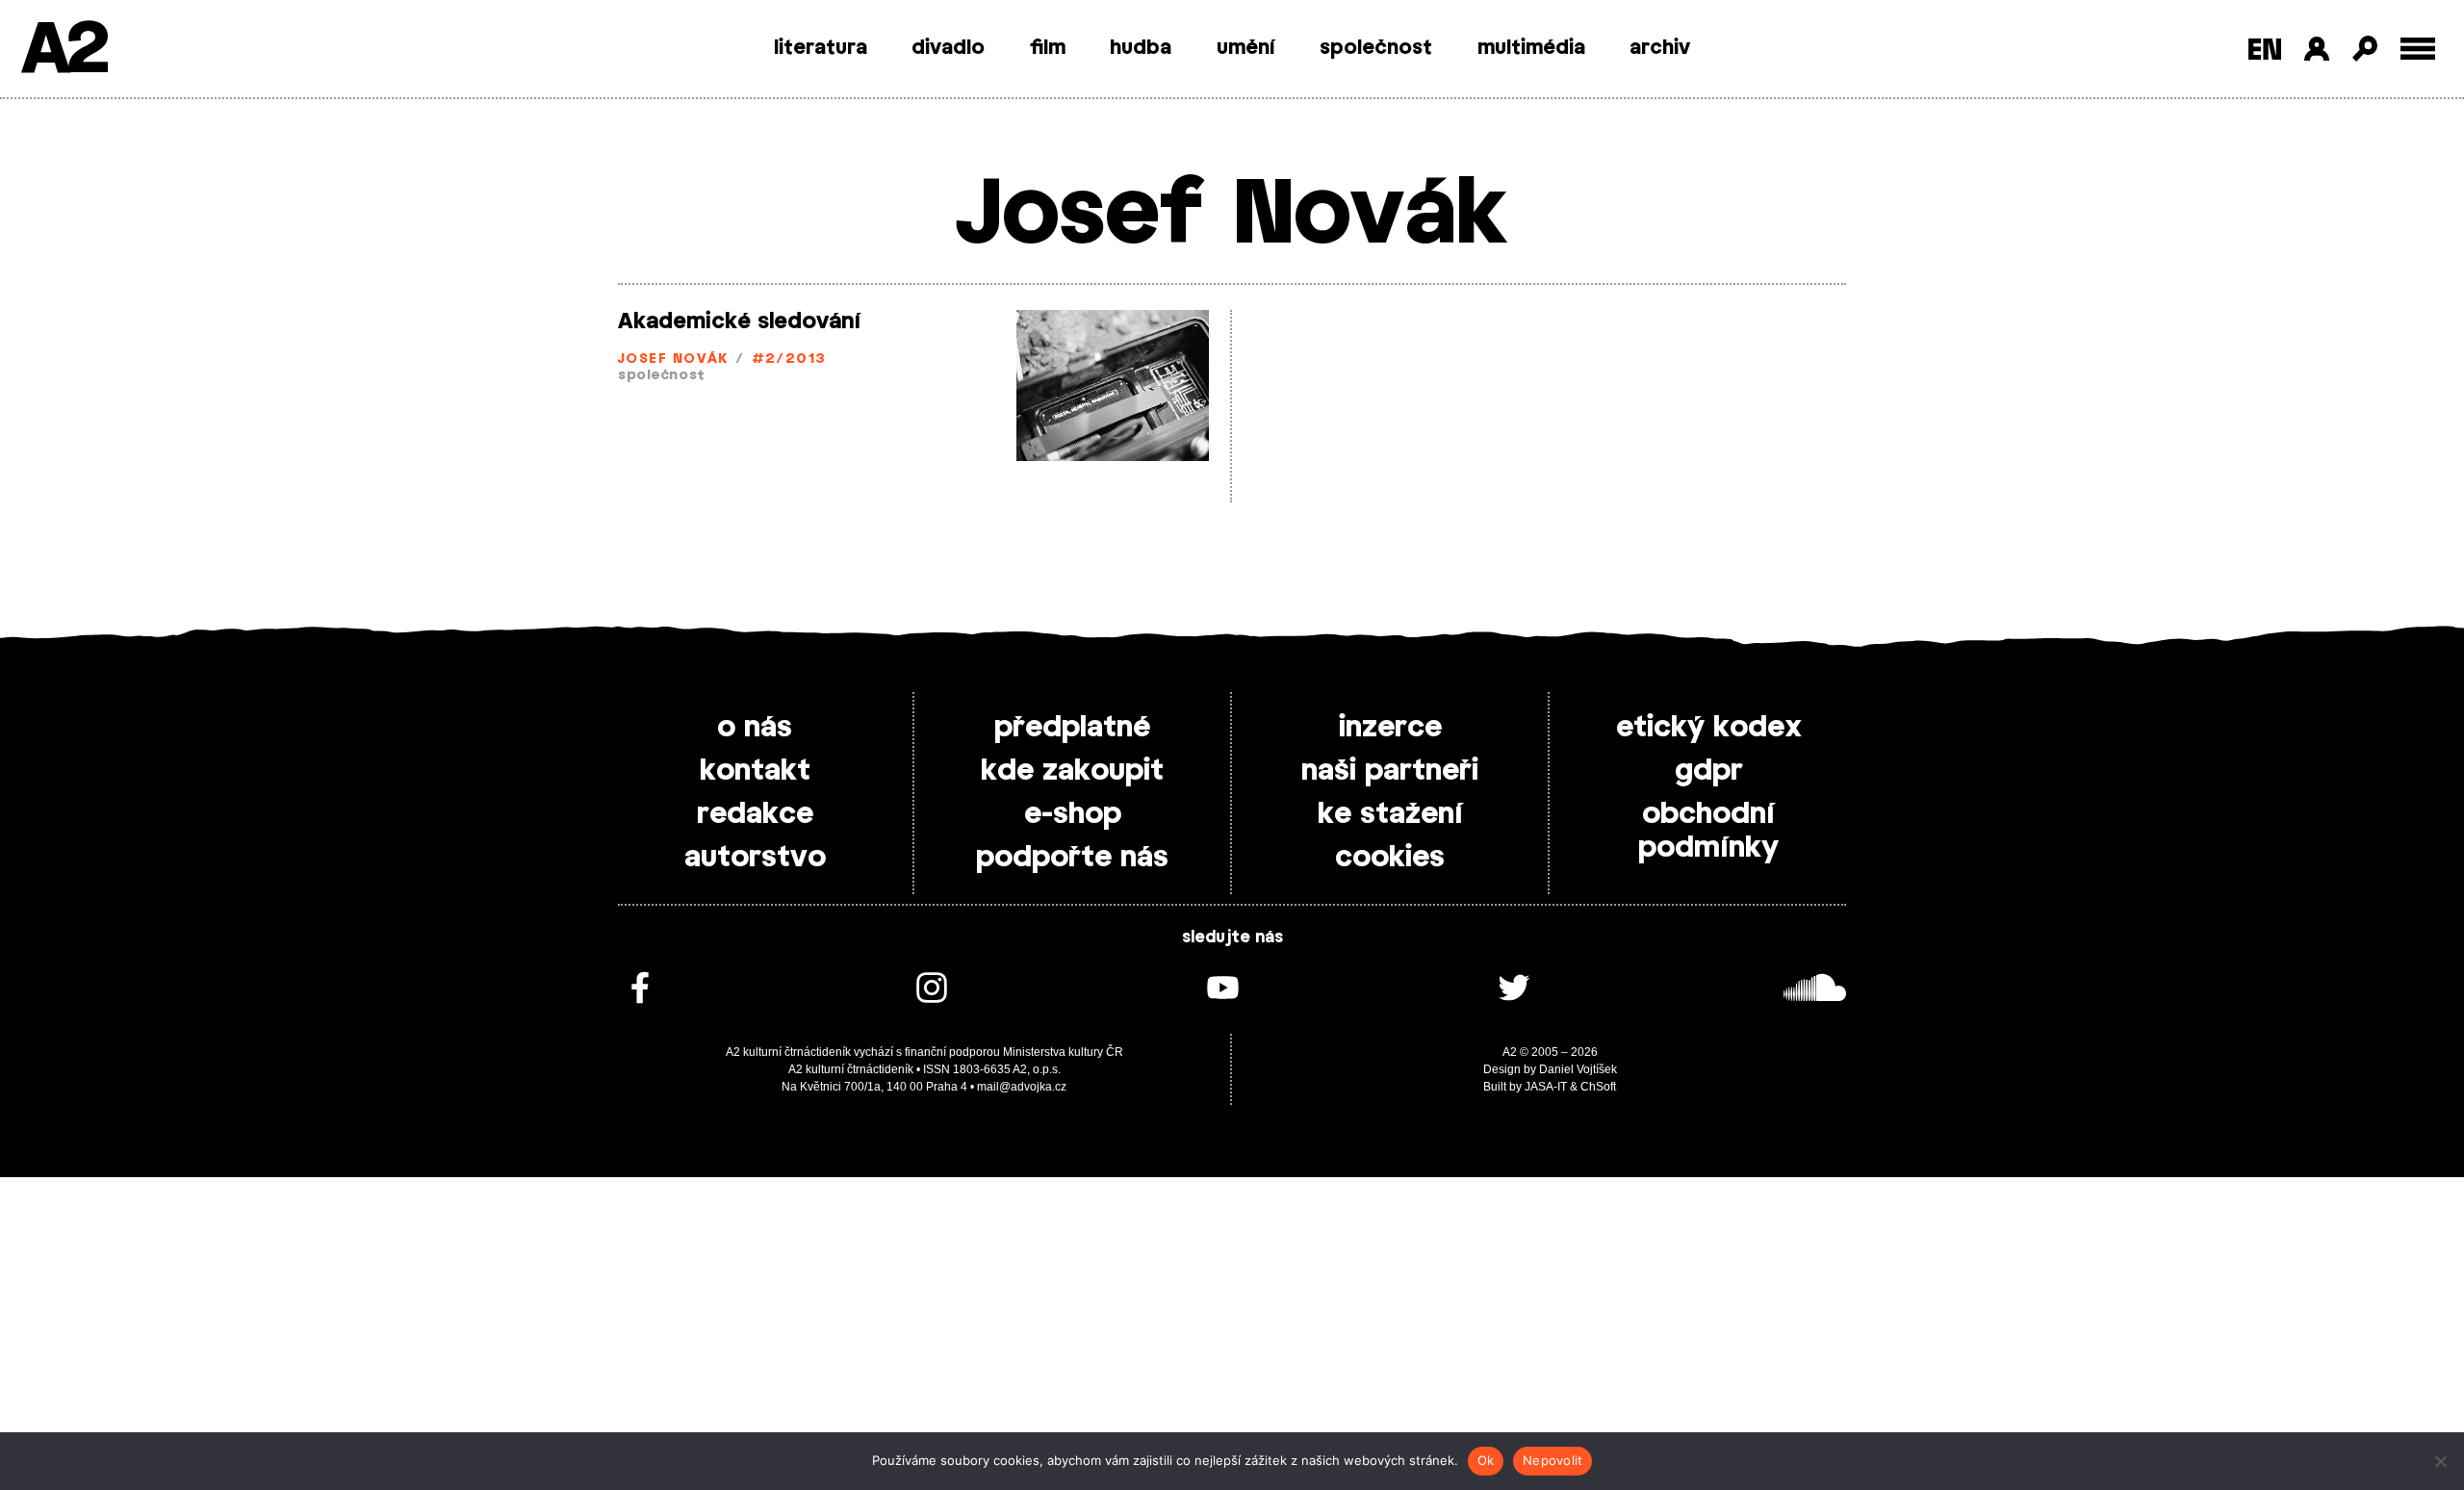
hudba (1141, 48)
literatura (821, 48)
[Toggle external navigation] (2418, 49)
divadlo (948, 48)
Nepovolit (1553, 1460)
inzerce (1390, 728)
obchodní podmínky (1708, 831)
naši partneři (1390, 771)
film (1048, 48)
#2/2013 (789, 360)
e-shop (1073, 814)
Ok (1486, 1460)
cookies (1390, 858)
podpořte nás (1072, 858)
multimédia (1531, 48)
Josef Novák (673, 360)
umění (1246, 48)
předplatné (1072, 728)
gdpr (1709, 771)
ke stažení (1390, 814)
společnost (1376, 48)
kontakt (755, 771)
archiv (1660, 48)
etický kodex (1709, 728)
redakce (755, 814)
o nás (755, 728)
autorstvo (755, 858)
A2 (63, 51)
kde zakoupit (1072, 771)
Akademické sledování (739, 321)
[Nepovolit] (2440, 1461)
